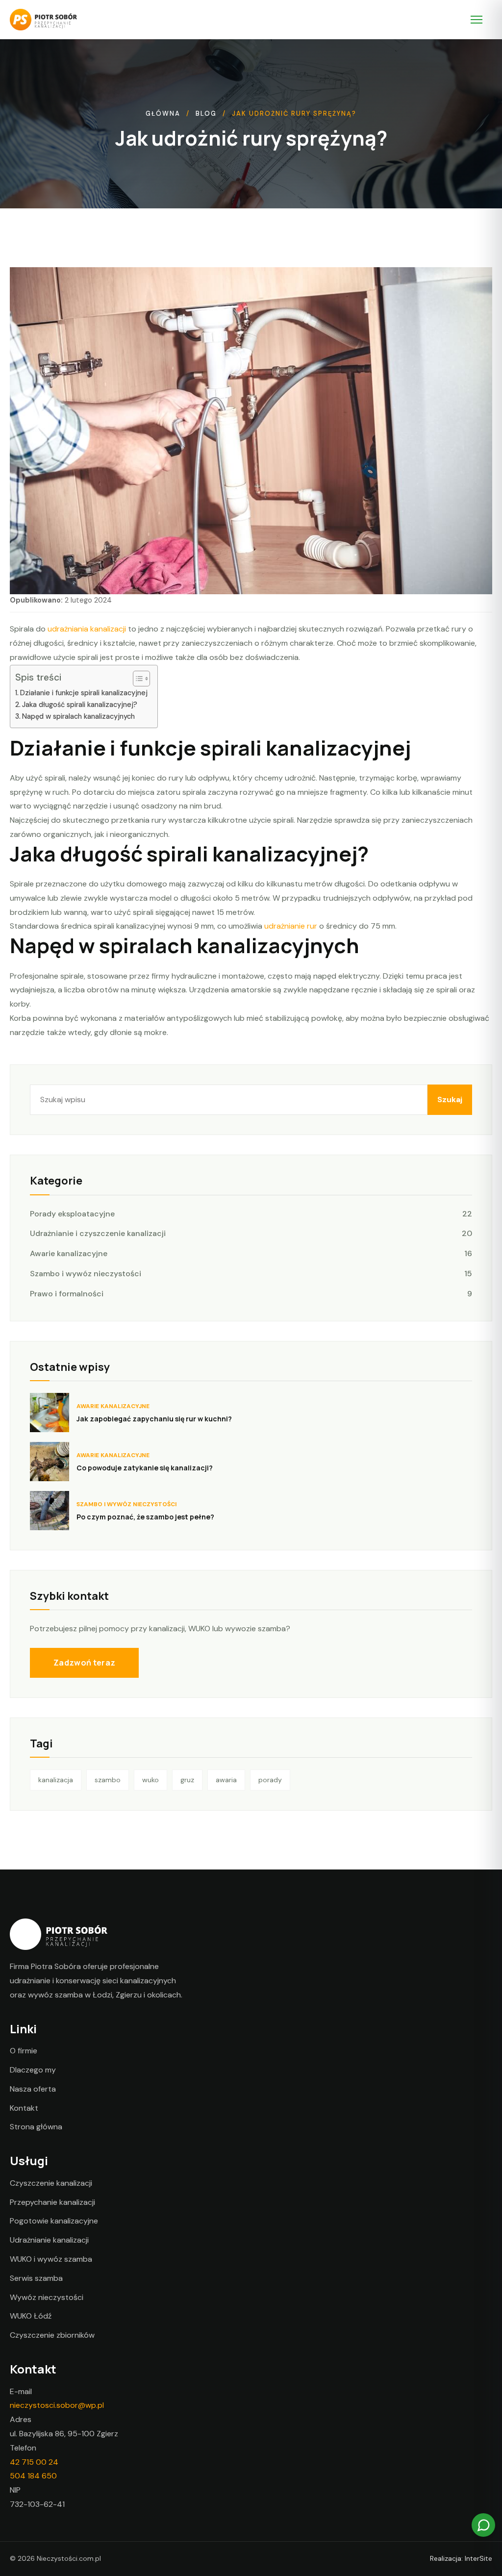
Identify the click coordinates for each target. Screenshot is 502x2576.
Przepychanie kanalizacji (52, 2202)
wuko (151, 1780)
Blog (206, 114)
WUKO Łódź (31, 2316)
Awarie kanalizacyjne (251, 1253)
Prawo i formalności (251, 1294)
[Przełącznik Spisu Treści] (137, 679)
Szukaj (450, 1099)
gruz (187, 1780)
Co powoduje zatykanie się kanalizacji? (145, 1468)
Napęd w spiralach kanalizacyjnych (78, 716)
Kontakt (24, 2108)
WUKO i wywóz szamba (51, 2259)
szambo (108, 1780)
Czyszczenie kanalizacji (51, 2183)
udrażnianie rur (291, 926)
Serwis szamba (36, 2278)
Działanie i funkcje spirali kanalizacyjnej (84, 693)
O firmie (24, 2051)
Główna (163, 114)
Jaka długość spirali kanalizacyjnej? (80, 705)
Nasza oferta (33, 2089)
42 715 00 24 (34, 2462)
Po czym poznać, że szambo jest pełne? (145, 1517)
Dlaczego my (33, 2070)
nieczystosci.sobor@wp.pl (57, 2405)
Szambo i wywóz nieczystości (251, 1274)
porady (270, 1780)
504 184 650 (33, 2476)
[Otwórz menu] (481, 20)
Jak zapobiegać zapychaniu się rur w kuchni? (154, 1419)
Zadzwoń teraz (84, 1663)
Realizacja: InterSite (461, 2558)
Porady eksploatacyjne (251, 1214)
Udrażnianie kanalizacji (49, 2240)
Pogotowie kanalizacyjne (54, 2221)
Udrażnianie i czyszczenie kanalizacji (251, 1233)
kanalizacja (56, 1780)
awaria (226, 1780)
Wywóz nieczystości (47, 2297)
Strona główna (36, 2127)
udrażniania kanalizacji (87, 629)
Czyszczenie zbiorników (52, 2335)
